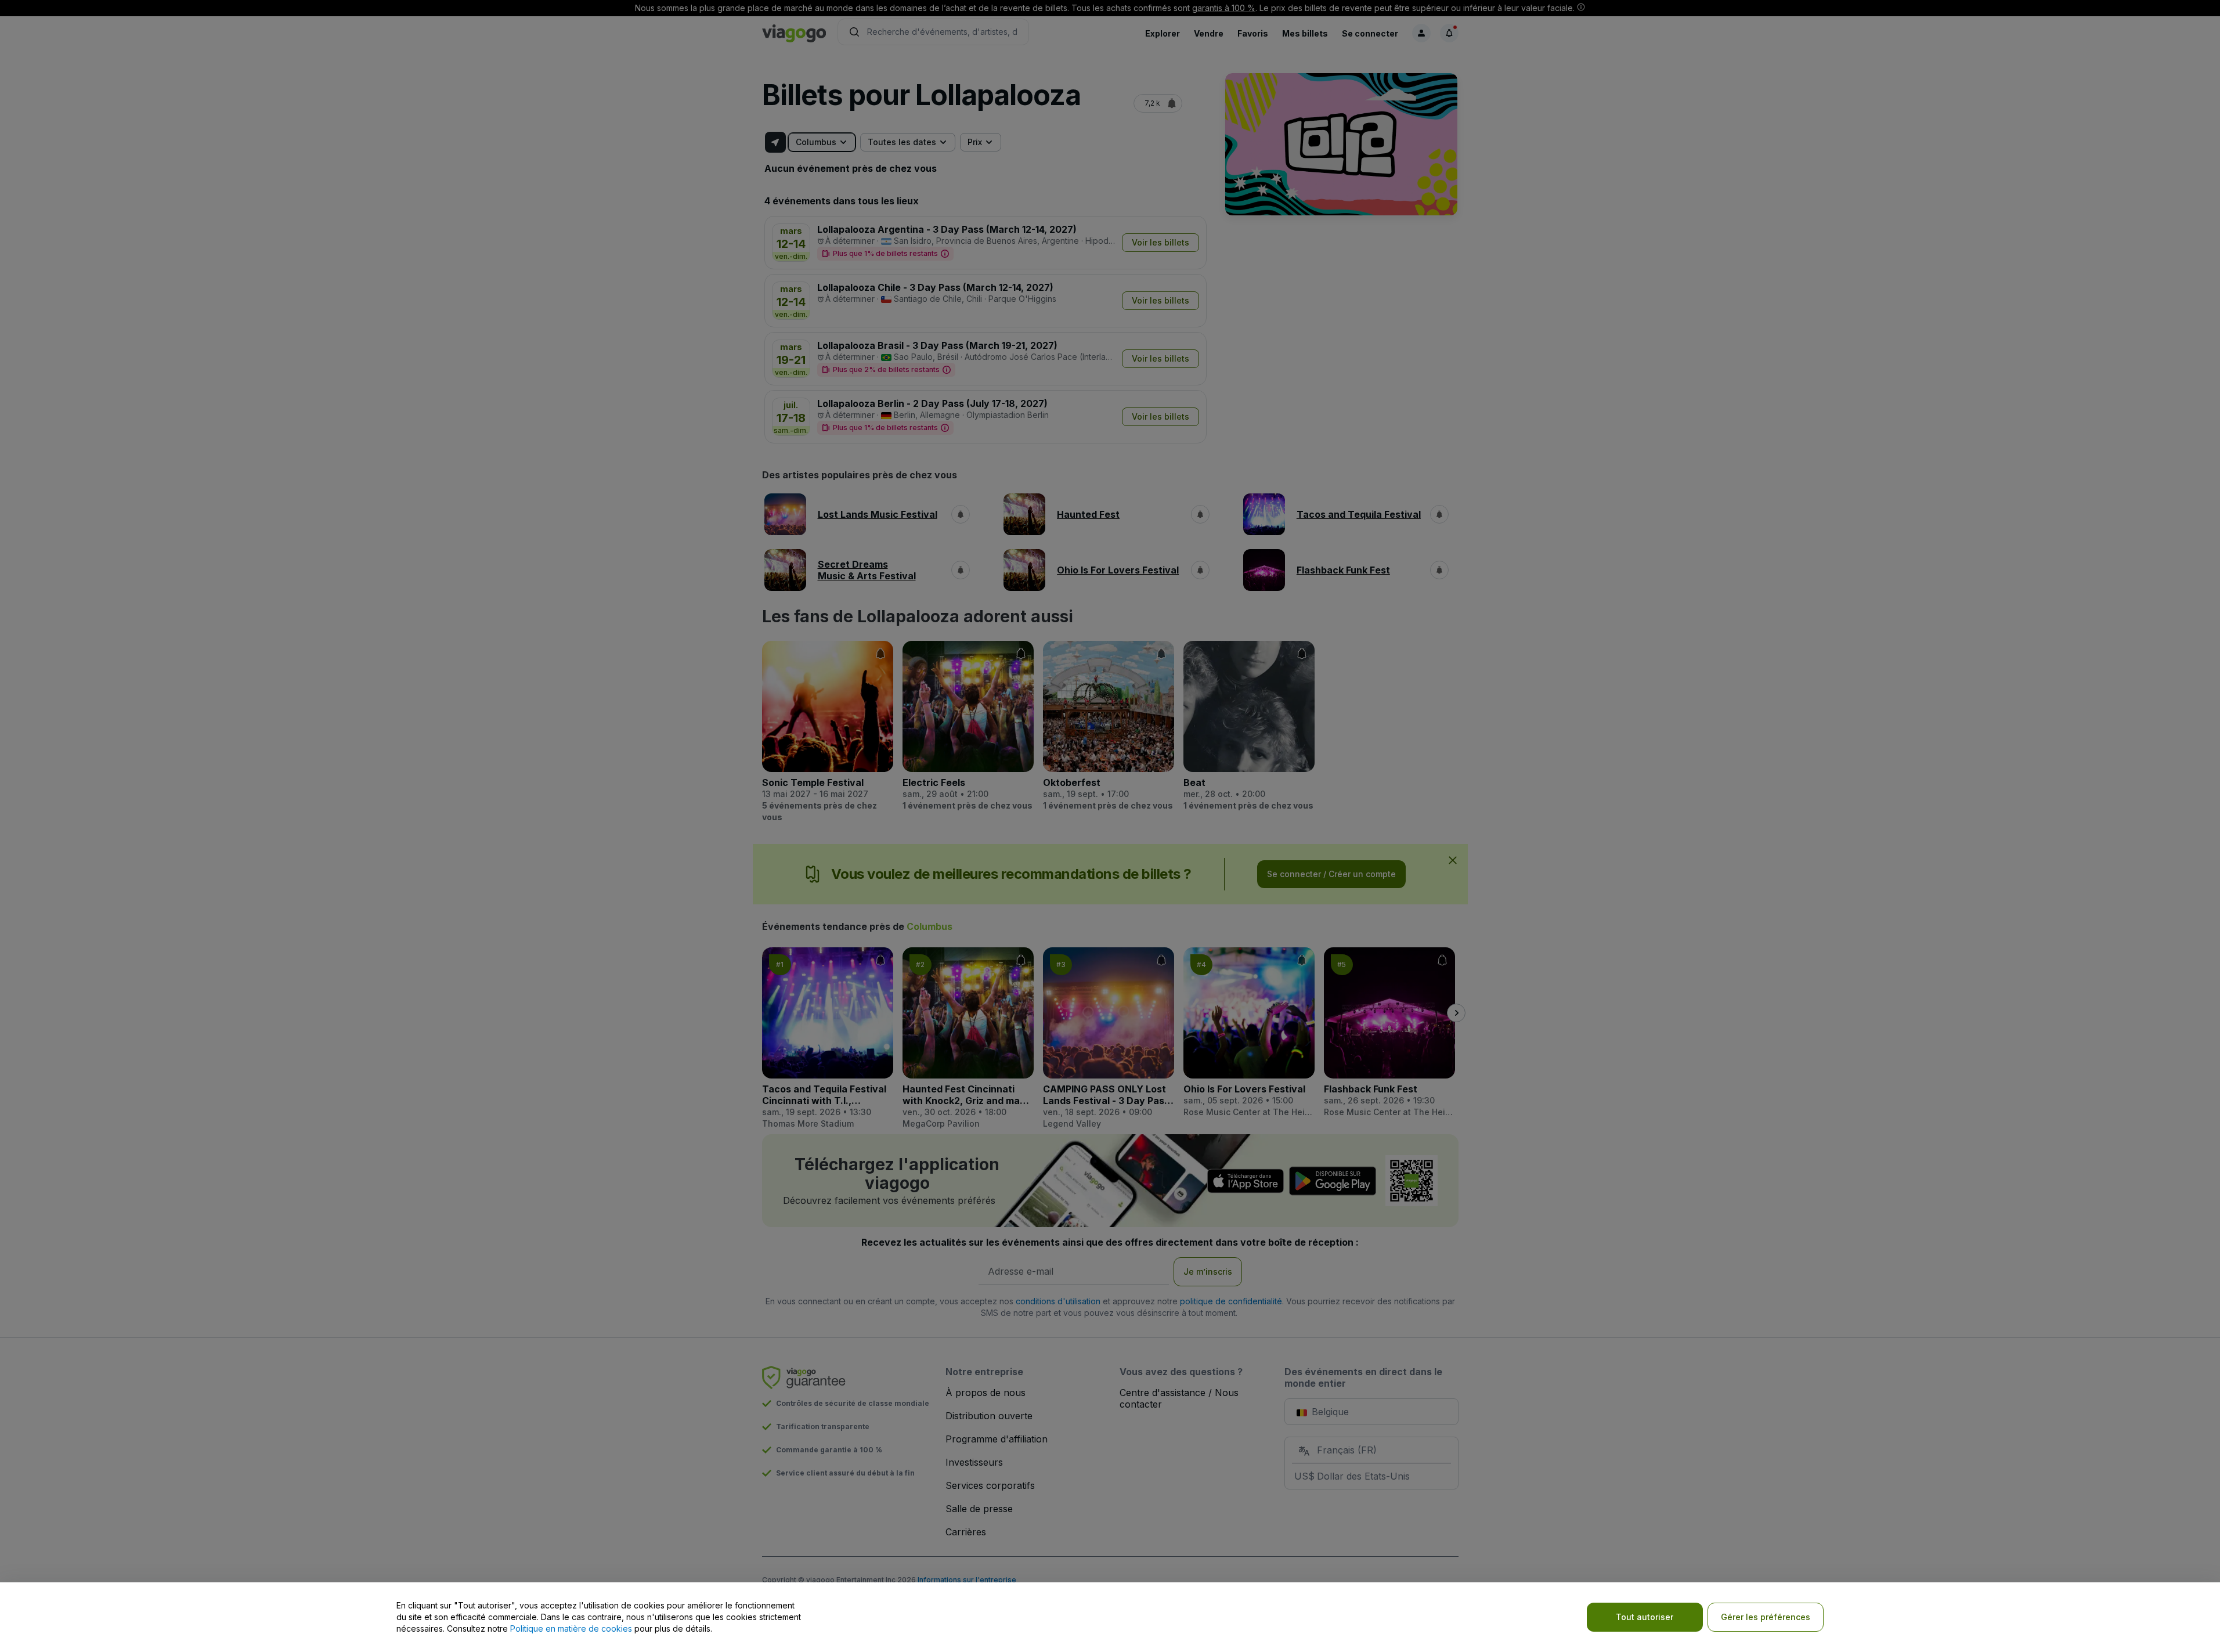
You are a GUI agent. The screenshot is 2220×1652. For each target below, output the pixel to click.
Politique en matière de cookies (571, 1628)
